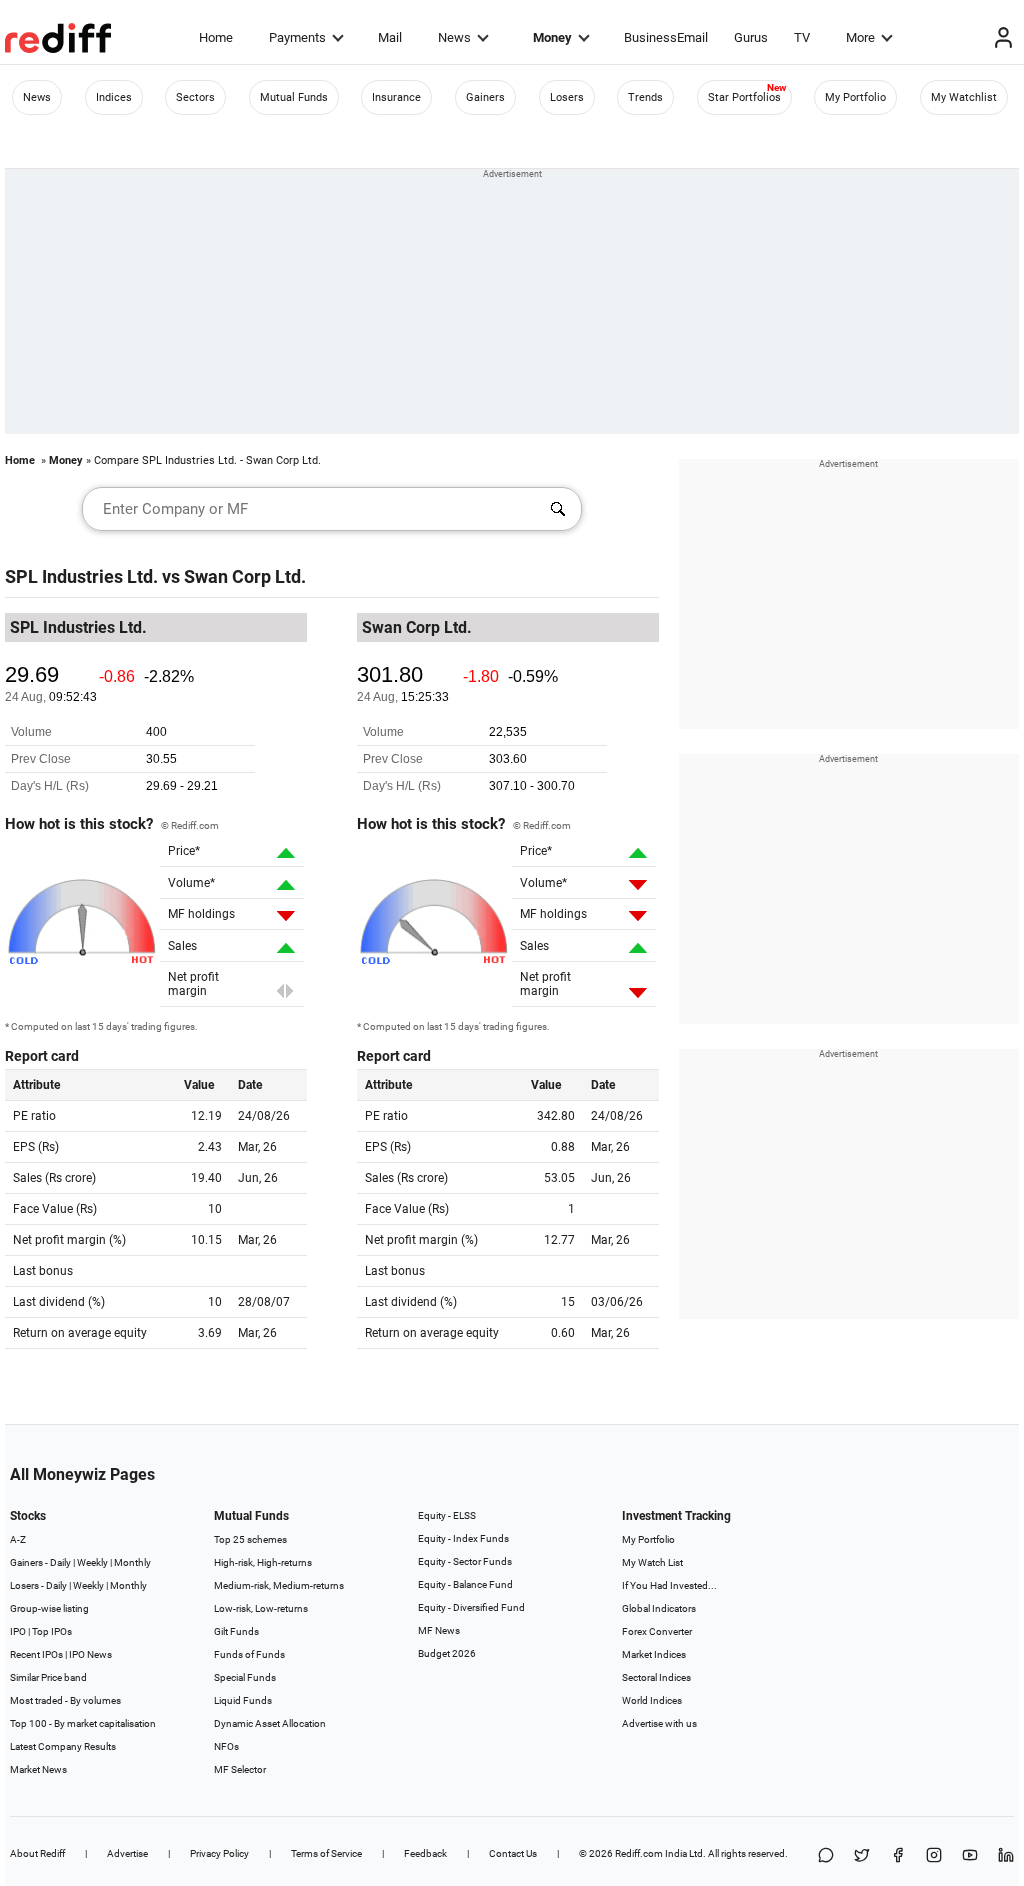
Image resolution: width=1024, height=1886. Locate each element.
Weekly (92, 1562)
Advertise (127, 1853)
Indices (114, 97)
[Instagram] (934, 1856)
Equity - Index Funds (463, 1538)
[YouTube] (970, 1856)
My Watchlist (964, 97)
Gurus (751, 37)
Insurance (396, 97)
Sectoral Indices (656, 1677)
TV (802, 37)
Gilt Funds (236, 1631)
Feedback (425, 1853)
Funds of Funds (249, 1654)
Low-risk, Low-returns (261, 1608)
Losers (567, 97)
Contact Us (513, 1853)
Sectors (195, 97)
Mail (390, 37)
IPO (18, 1631)
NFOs (226, 1746)
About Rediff (37, 1853)
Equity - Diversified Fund (471, 1607)
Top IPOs (52, 1631)
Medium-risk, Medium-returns (279, 1585)
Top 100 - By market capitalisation (83, 1723)
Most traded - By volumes (65, 1700)
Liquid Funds (243, 1700)
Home (216, 37)
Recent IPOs (36, 1654)
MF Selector (240, 1769)
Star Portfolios (744, 97)
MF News (439, 1630)
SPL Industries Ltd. (81, 576)
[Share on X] (862, 1856)
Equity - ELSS (447, 1515)
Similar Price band (48, 1677)
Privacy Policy (219, 1853)
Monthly (132, 1562)
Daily (60, 1562)
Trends (645, 97)
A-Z (18, 1539)
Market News (38, 1769)
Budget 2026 (447, 1653)
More (860, 37)
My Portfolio (855, 97)
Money (552, 37)
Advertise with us (659, 1723)
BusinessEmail (666, 37)
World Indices (652, 1700)
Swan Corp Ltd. (245, 576)
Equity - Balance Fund (465, 1584)
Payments (297, 37)
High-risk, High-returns (263, 1562)
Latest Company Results (63, 1746)
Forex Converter (657, 1631)
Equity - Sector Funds (465, 1561)
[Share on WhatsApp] (826, 1856)
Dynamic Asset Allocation (270, 1723)
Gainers (485, 97)
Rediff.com (639, 1853)
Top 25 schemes (250, 1539)
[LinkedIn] (1006, 1856)
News (454, 37)
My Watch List (652, 1562)
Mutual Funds (294, 97)
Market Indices (654, 1654)
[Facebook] (898, 1856)
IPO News (90, 1654)
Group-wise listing (49, 1608)
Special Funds (245, 1677)
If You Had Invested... (669, 1585)
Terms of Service (326, 1853)
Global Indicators (659, 1608)
